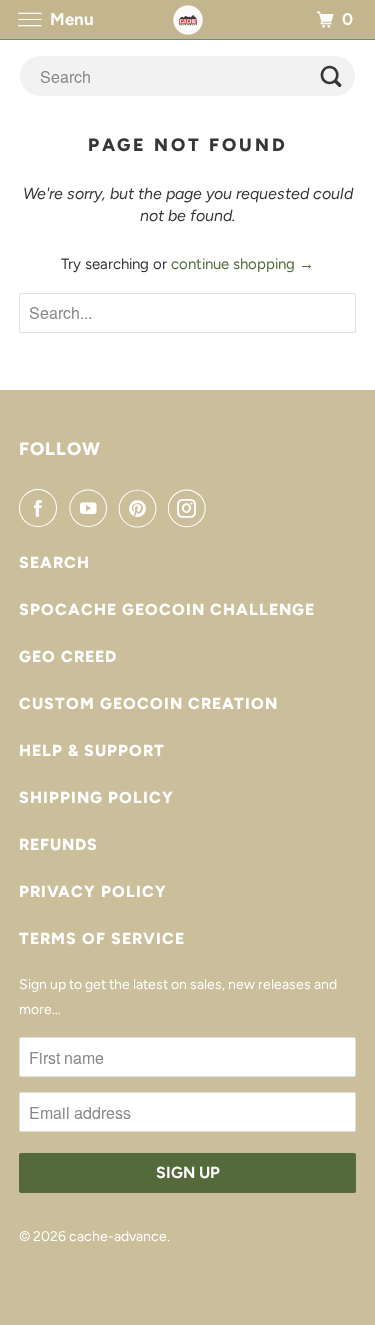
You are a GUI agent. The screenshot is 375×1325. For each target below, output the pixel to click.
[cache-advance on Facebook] (42, 508)
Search (54, 562)
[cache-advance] (188, 19)
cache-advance (118, 1236)
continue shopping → (242, 264)
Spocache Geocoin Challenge (167, 609)
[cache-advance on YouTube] (92, 508)
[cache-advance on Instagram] (191, 508)
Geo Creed (68, 656)
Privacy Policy (93, 891)
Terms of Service (102, 938)
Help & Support (92, 750)
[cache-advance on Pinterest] (142, 508)
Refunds (58, 844)
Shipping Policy (96, 797)
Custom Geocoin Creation (148, 703)
